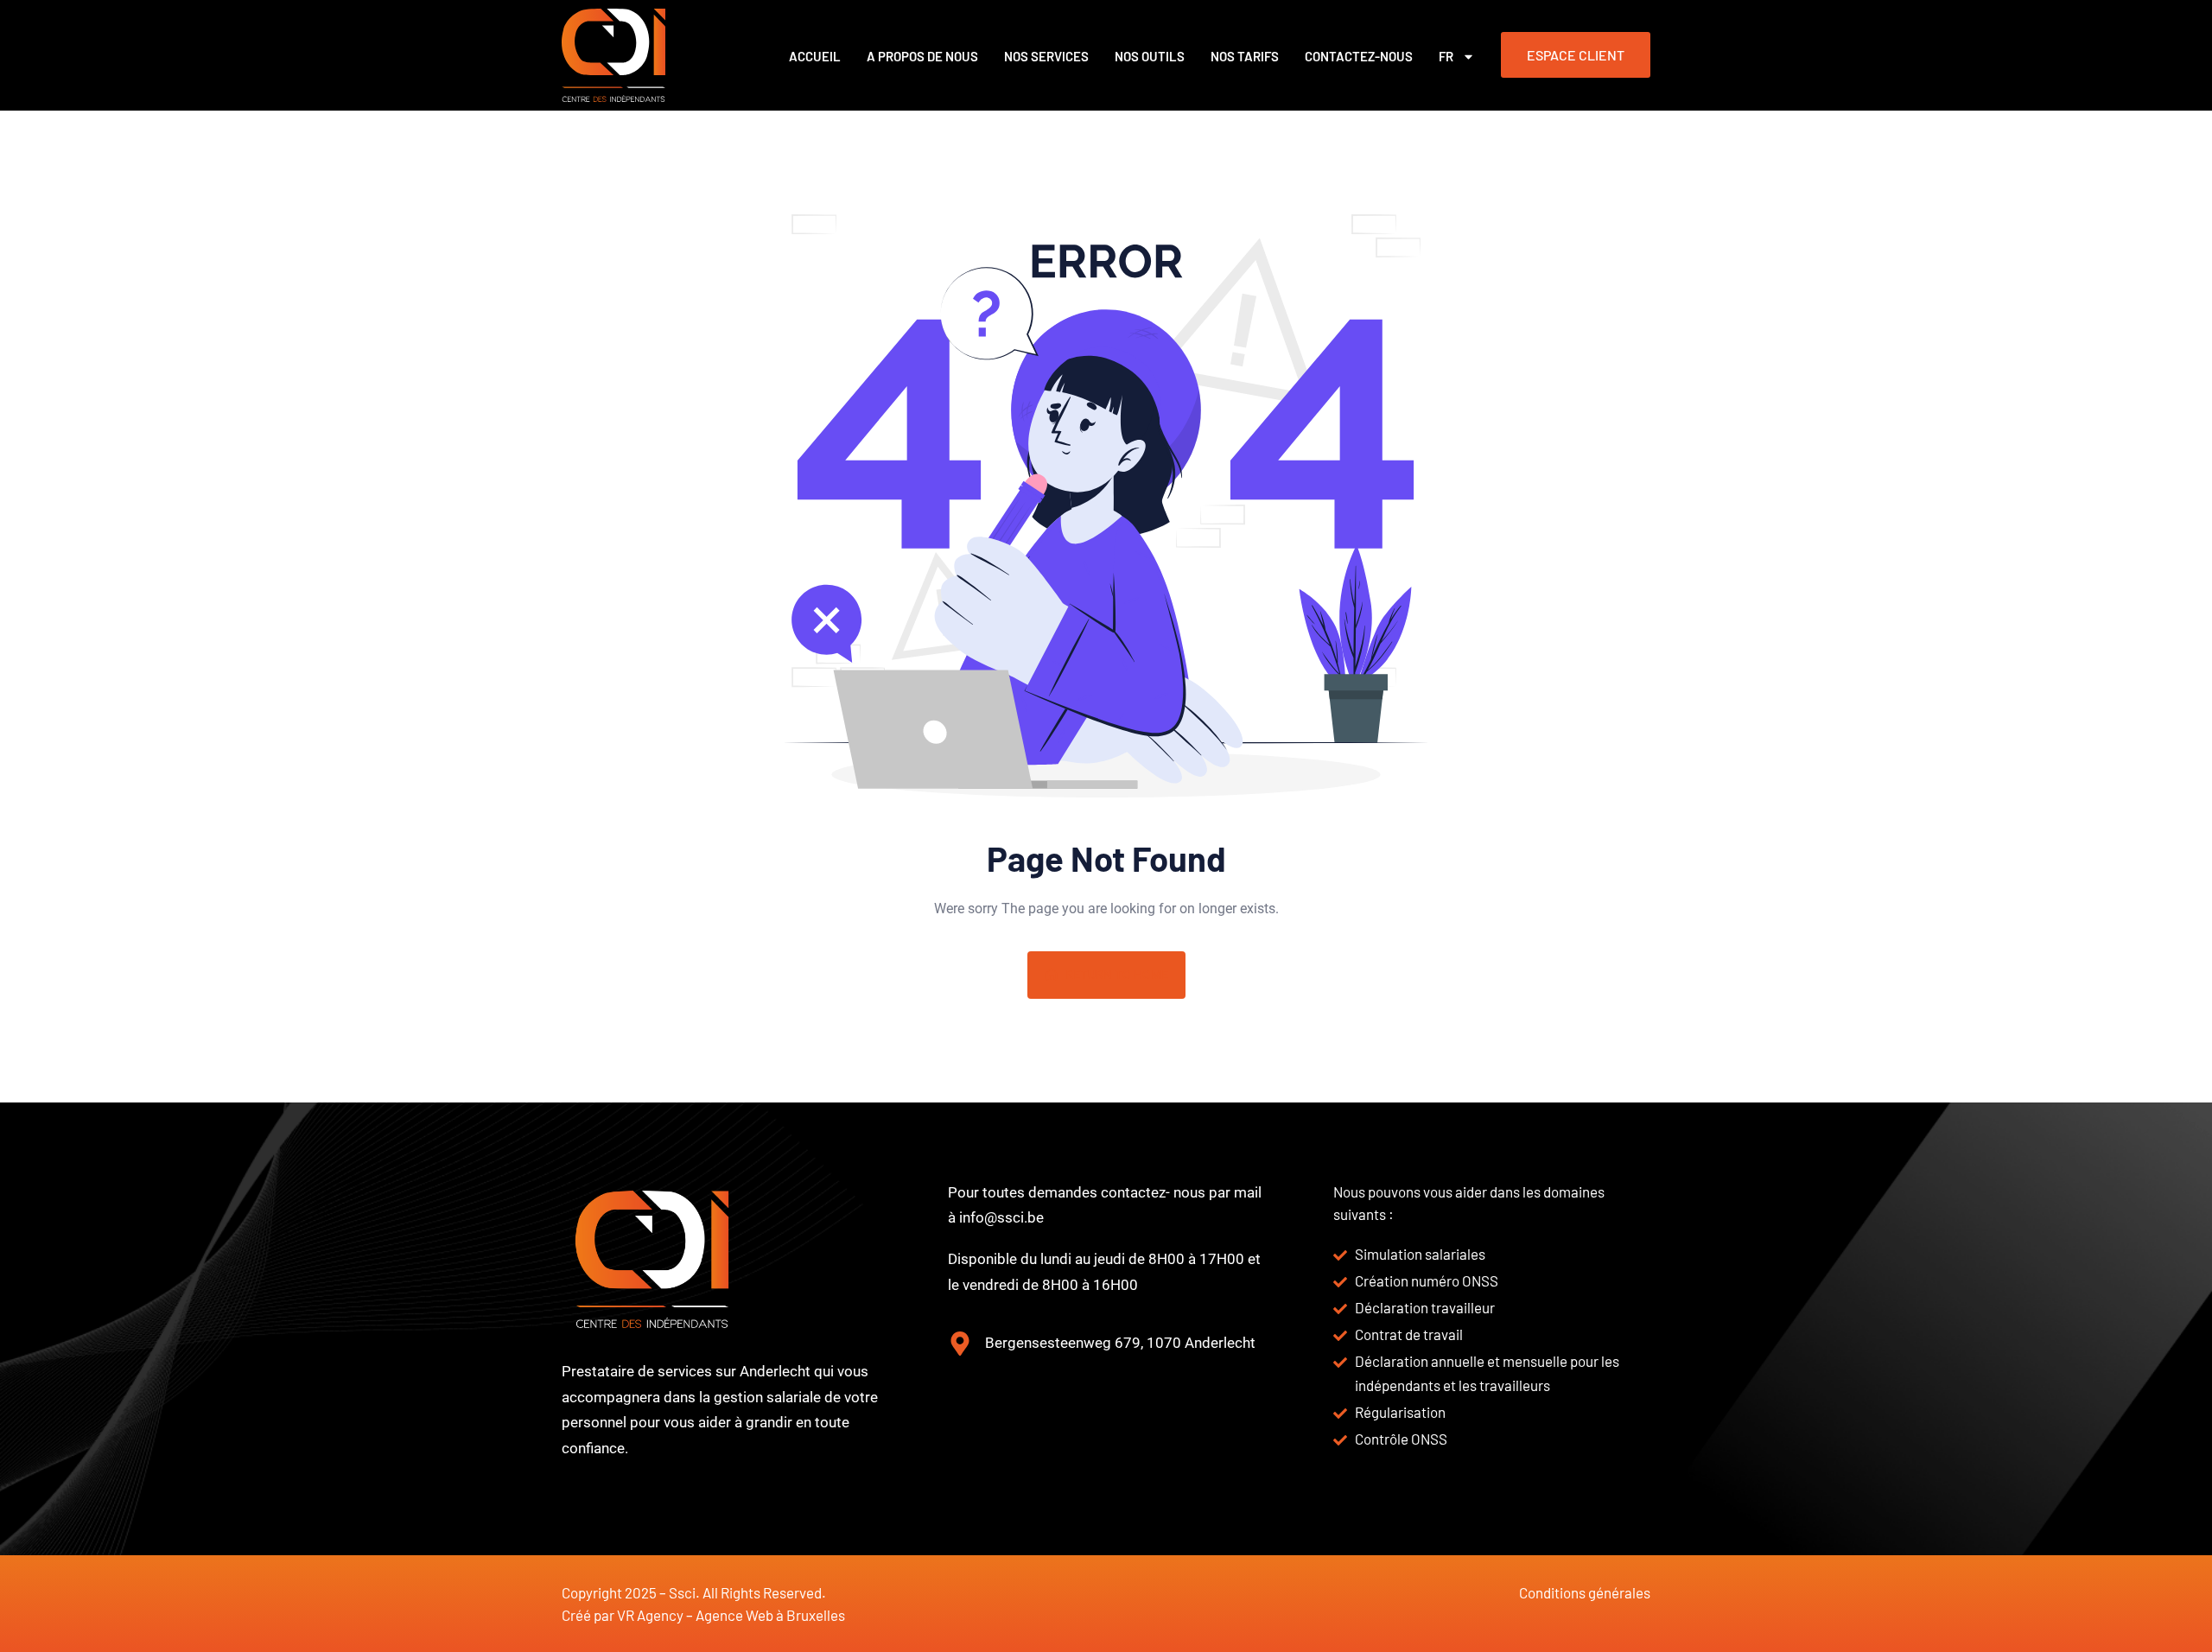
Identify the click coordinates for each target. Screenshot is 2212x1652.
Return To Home (1117, 975)
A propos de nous (922, 56)
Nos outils (1150, 56)
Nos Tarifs (1245, 56)
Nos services (1046, 56)
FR (1446, 56)
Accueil (815, 56)
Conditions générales (1585, 1592)
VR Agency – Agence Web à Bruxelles (731, 1615)
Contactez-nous (1359, 56)
